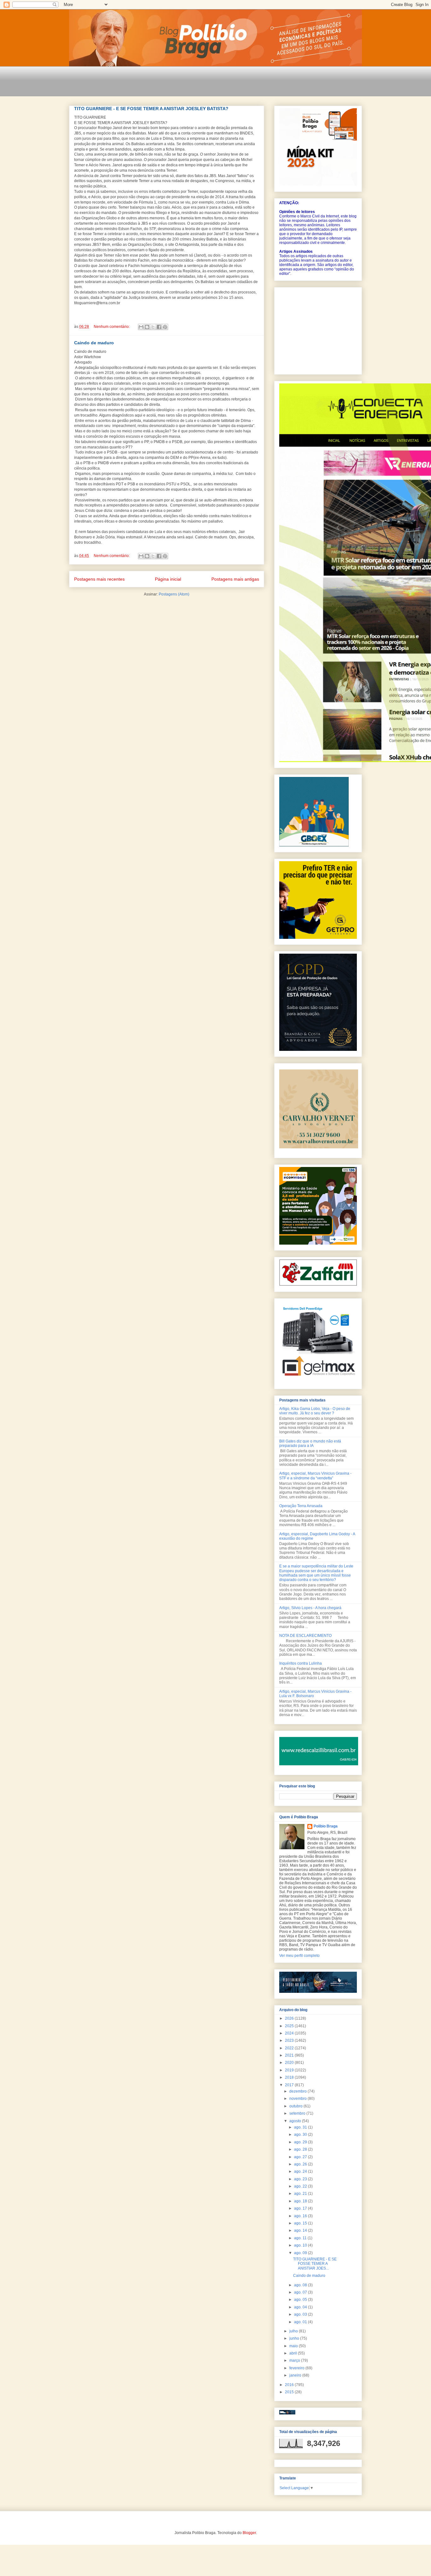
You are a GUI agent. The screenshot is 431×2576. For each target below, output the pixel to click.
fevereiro (297, 2368)
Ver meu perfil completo (299, 1956)
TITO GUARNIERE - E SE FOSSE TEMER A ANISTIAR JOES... (315, 2264)
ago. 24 (301, 2171)
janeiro (296, 2375)
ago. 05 (301, 2300)
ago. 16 (301, 2216)
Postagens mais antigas (235, 579)
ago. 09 (301, 2253)
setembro (298, 2113)
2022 (290, 2048)
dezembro (298, 2091)
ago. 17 (301, 2208)
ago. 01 (301, 2322)
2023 (290, 2040)
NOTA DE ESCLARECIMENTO (305, 1636)
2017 (290, 2085)
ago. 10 (301, 2245)
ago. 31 (301, 2127)
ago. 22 (301, 2186)
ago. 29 (301, 2142)
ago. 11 (301, 2238)
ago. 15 (301, 2223)
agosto (296, 2121)
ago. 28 (301, 2149)
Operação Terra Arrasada (301, 1506)
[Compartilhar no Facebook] (159, 327)
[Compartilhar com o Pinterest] (165, 327)
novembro (298, 2099)
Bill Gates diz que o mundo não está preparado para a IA (310, 1443)
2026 (290, 2018)
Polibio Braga (326, 1826)
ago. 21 (301, 2194)
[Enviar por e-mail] (141, 327)
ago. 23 (301, 2179)
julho (294, 2331)
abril (294, 2353)
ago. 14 (301, 2230)
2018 (290, 2077)
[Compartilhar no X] (153, 327)
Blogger (249, 2533)
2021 (290, 2055)
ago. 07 (301, 2292)
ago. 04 (301, 2307)
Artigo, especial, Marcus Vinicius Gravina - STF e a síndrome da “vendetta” (315, 1476)
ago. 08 (301, 2285)
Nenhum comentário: (112, 327)
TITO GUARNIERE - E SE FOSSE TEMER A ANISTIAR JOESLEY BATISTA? (151, 109)
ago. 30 (301, 2135)
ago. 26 (301, 2164)
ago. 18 (301, 2201)
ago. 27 (301, 2157)
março (295, 2360)
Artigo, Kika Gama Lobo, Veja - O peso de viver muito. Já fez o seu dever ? (315, 1411)
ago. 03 (301, 2314)
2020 (290, 2063)
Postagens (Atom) (174, 594)
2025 (290, 2026)
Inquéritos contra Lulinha (301, 1663)
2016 (290, 2385)
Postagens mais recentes (99, 579)
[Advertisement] (184, 85)
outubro (296, 2106)
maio (294, 2346)
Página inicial (168, 579)
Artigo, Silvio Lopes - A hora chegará (310, 1608)
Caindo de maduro (94, 343)
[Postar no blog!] (147, 327)
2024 (290, 2033)
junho (295, 2338)
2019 (290, 2070)
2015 (290, 2392)
